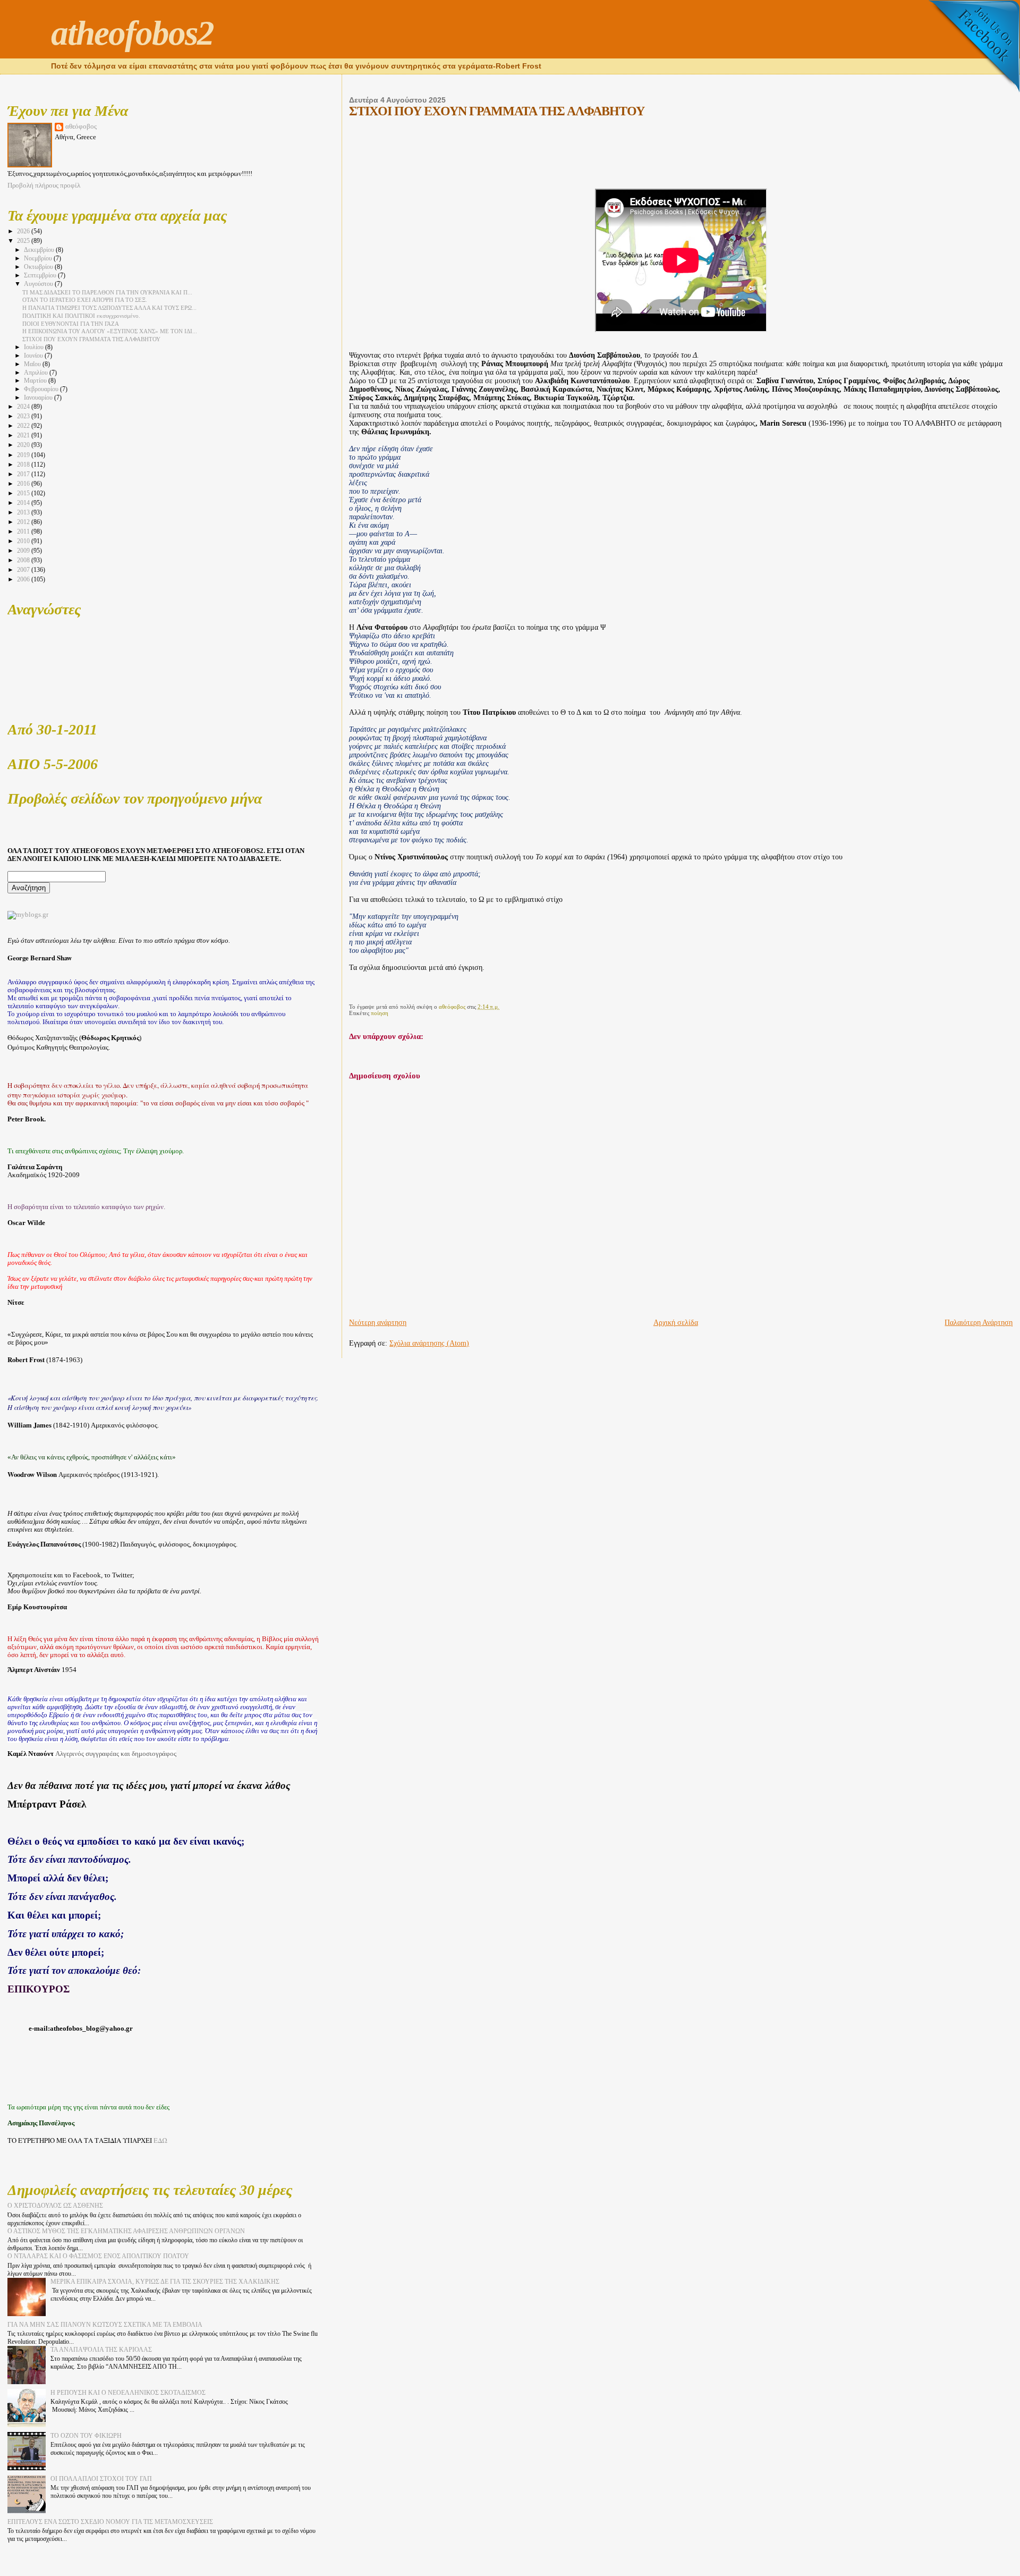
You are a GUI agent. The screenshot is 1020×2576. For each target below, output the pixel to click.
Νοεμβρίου (39, 259)
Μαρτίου (36, 381)
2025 (24, 241)
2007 (24, 570)
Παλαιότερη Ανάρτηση (979, 1323)
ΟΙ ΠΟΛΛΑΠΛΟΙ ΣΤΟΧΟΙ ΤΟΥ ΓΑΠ (101, 2479)
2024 (24, 407)
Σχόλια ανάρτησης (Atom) (429, 1343)
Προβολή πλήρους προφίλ (44, 185)
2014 (24, 503)
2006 (24, 579)
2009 (24, 551)
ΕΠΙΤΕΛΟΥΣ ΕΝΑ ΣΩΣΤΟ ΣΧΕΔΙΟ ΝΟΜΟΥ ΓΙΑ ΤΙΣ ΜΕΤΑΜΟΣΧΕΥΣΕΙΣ (110, 2522)
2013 (24, 512)
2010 (24, 541)
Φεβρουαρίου (42, 389)
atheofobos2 (132, 33)
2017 (24, 474)
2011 (24, 531)
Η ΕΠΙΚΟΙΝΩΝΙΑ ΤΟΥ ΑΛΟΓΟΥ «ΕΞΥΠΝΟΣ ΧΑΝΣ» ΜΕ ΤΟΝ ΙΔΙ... (110, 331)
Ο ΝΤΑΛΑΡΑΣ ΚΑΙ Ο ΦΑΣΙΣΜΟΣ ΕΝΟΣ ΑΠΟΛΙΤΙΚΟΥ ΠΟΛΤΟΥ (98, 2256)
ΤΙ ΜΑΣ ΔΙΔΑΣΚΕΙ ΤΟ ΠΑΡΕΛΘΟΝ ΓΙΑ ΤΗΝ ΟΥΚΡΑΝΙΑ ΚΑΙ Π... (107, 292)
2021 (24, 435)
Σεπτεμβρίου (41, 276)
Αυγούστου (39, 284)
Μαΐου (33, 364)
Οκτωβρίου (39, 267)
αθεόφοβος (81, 126)
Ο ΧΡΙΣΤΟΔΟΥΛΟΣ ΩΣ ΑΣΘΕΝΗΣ (55, 2206)
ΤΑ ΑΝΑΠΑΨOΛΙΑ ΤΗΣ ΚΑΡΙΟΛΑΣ (101, 2350)
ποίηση (380, 1013)
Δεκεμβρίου (40, 250)
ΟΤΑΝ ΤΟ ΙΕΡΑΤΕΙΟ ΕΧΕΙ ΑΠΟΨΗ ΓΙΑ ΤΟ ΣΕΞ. (85, 300)
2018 (24, 464)
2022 (24, 426)
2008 (24, 560)
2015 (24, 493)
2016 (24, 484)
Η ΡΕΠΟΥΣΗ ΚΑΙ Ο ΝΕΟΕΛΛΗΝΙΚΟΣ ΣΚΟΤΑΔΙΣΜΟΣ (128, 2393)
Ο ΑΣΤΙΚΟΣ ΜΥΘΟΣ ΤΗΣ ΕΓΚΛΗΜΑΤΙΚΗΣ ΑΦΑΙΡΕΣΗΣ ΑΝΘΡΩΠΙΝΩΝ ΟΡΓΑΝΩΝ (126, 2231)
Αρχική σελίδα (676, 1323)
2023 (24, 416)
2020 (24, 445)
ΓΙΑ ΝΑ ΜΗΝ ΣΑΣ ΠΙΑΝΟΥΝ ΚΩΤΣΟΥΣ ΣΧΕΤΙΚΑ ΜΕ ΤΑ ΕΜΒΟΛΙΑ (105, 2325)
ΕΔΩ (160, 2140)
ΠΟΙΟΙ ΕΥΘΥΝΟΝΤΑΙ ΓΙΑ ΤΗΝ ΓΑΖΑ (71, 324)
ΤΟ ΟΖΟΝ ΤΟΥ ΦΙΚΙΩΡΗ (86, 2436)
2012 (24, 522)
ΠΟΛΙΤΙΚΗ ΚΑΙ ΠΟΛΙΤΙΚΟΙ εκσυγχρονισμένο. (81, 316)
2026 (24, 231)
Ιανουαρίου (39, 398)
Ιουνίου (34, 356)
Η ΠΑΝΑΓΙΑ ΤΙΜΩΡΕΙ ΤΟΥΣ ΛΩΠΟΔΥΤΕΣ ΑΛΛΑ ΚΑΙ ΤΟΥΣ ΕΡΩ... (109, 308)
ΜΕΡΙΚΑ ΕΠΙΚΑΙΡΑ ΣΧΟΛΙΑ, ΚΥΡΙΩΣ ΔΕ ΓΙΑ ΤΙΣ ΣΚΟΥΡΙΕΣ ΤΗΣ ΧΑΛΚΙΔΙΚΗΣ (165, 2282)
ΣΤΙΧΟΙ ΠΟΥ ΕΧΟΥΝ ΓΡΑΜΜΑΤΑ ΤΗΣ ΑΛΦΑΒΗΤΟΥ (91, 339)
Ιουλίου (35, 347)
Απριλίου (37, 373)
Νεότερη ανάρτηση (378, 1323)
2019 (24, 455)
